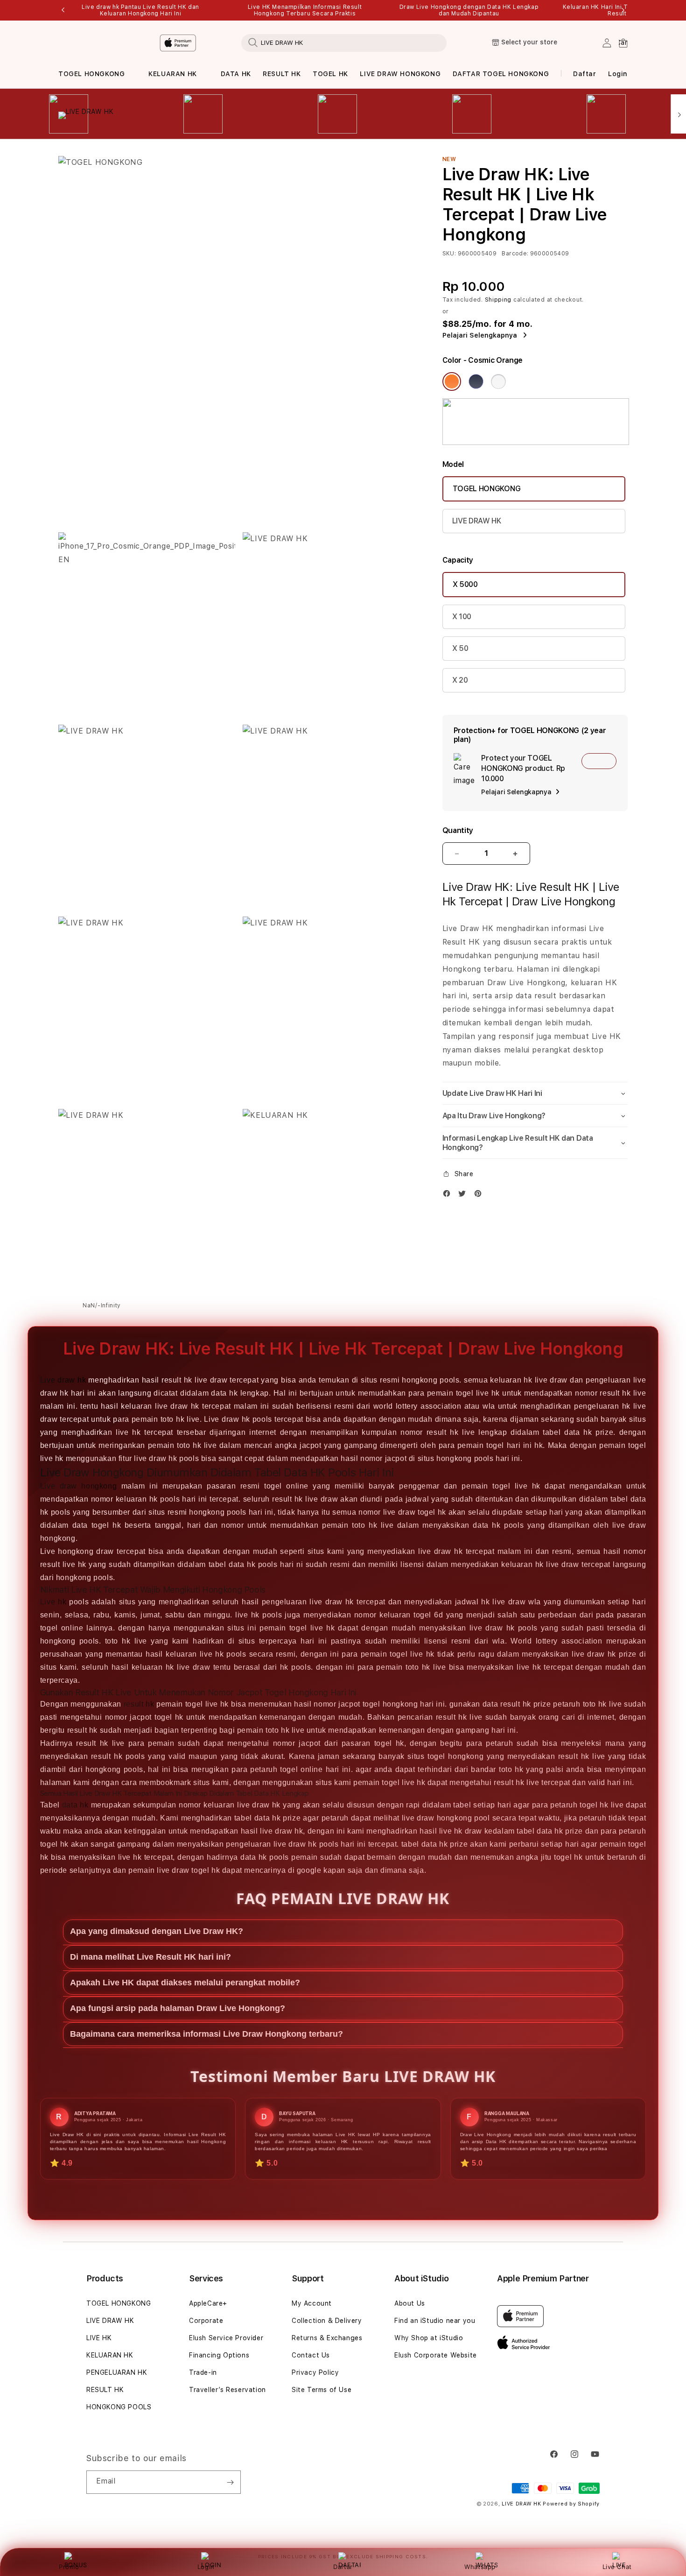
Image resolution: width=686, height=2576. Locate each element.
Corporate (206, 2321)
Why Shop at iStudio (429, 2338)
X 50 (460, 648)
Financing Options (219, 2355)
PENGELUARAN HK (117, 2372)
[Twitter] (464, 1196)
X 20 (460, 680)
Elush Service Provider (226, 2338)
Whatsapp (480, 2567)
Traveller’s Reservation (227, 2390)
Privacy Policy (315, 2372)
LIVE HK (99, 2338)
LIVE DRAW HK (477, 521)
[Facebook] (449, 1196)
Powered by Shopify (571, 2504)
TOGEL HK (330, 74)
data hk (75, 1805)
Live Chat (617, 2567)
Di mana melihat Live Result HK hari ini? (150, 1957)
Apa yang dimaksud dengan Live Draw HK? (157, 1931)
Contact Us (311, 2355)
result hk (139, 1704)
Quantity (458, 830)
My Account (312, 2303)
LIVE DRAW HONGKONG (400, 74)
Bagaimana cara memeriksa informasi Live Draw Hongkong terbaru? (206, 2034)
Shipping (498, 300)
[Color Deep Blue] (476, 381)
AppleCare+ (208, 2303)
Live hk (53, 1602)
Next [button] (623, 10)
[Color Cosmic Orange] (452, 381)
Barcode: (515, 254)
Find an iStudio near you (435, 2321)
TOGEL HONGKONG (91, 74)
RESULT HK (282, 74)
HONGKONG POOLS (119, 2407)
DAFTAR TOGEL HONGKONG (501, 74)
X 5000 (465, 584)
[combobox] (344, 42)
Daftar (343, 2567)
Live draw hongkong (78, 1486)
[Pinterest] (480, 1196)
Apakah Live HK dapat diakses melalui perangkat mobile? (185, 1983)
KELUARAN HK (173, 74)
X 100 (462, 617)
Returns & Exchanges (327, 2338)
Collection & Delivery (327, 2321)
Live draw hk (63, 1380)
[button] (91, 74)
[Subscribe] (230, 2482)
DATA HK (236, 74)
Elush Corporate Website (436, 2355)
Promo (69, 2567)
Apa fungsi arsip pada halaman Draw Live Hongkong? (178, 2008)
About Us (410, 2303)
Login (206, 2567)
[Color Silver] (498, 381)
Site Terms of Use (322, 2390)
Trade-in (203, 2372)
